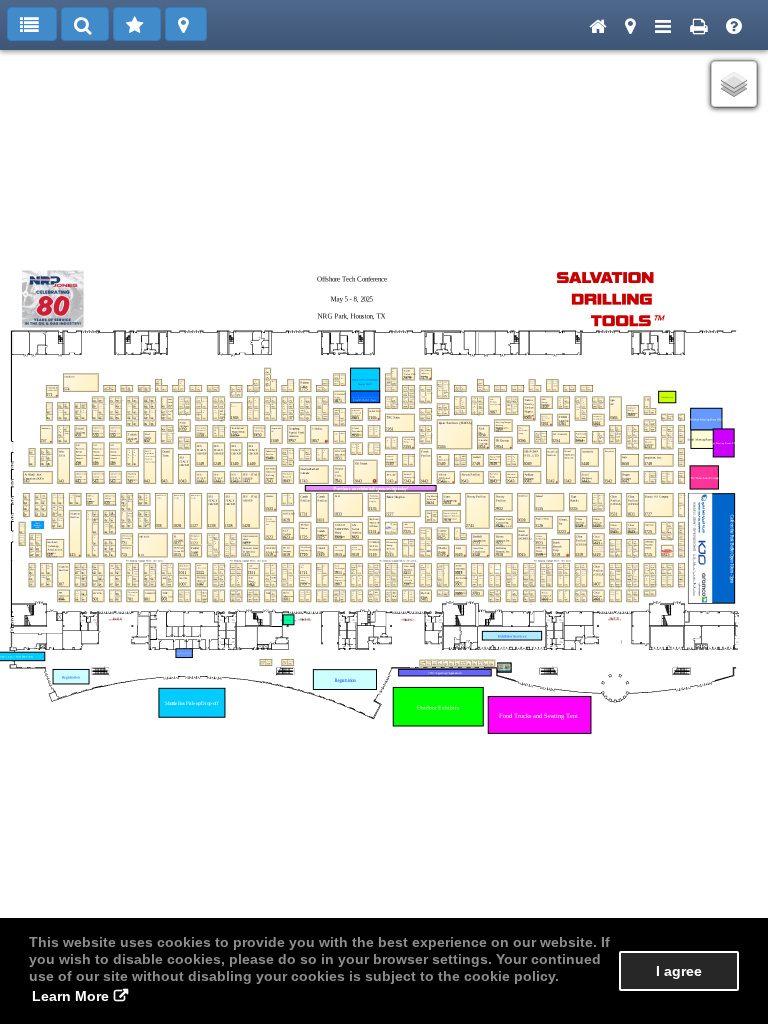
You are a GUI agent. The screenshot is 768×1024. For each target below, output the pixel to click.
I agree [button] (679, 971)
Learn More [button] (70, 996)
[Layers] (734, 84)
